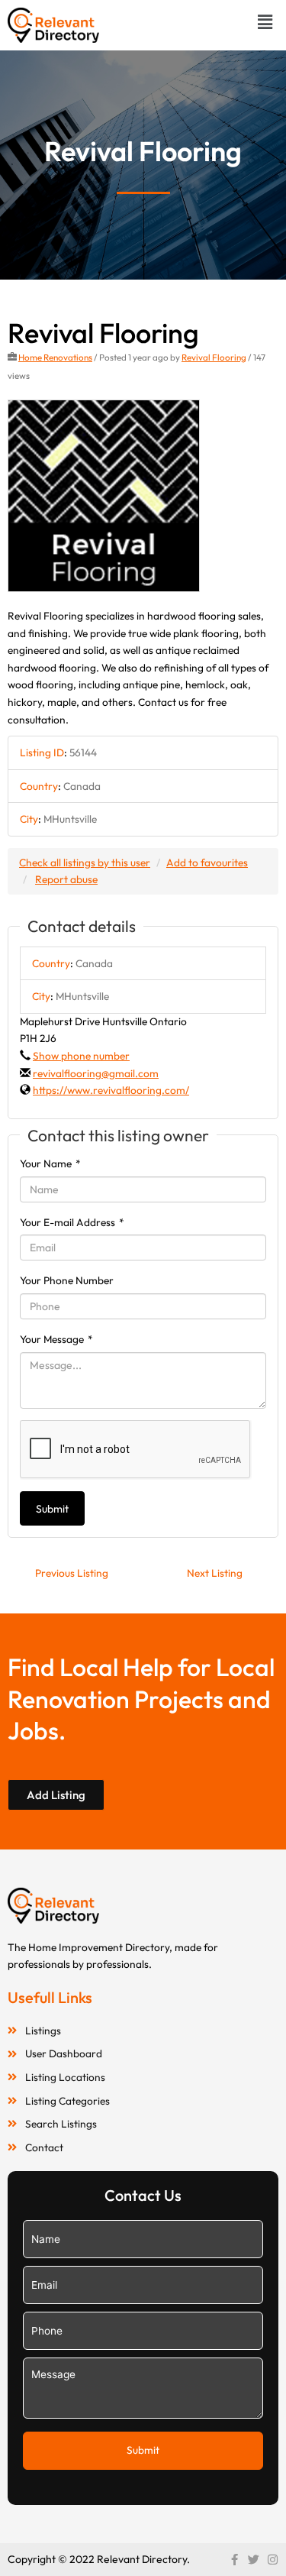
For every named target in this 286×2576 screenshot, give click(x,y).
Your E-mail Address (72, 1222)
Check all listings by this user (85, 862)
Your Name (50, 1163)
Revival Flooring (214, 357)
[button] (265, 22)
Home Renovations (55, 357)
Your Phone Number (67, 1280)
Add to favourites (207, 862)
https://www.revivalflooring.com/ (111, 1090)
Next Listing (215, 1573)
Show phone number (81, 1056)
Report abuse (66, 879)
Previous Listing (72, 1573)
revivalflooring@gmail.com (96, 1073)
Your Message (56, 1339)
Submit (52, 1509)
